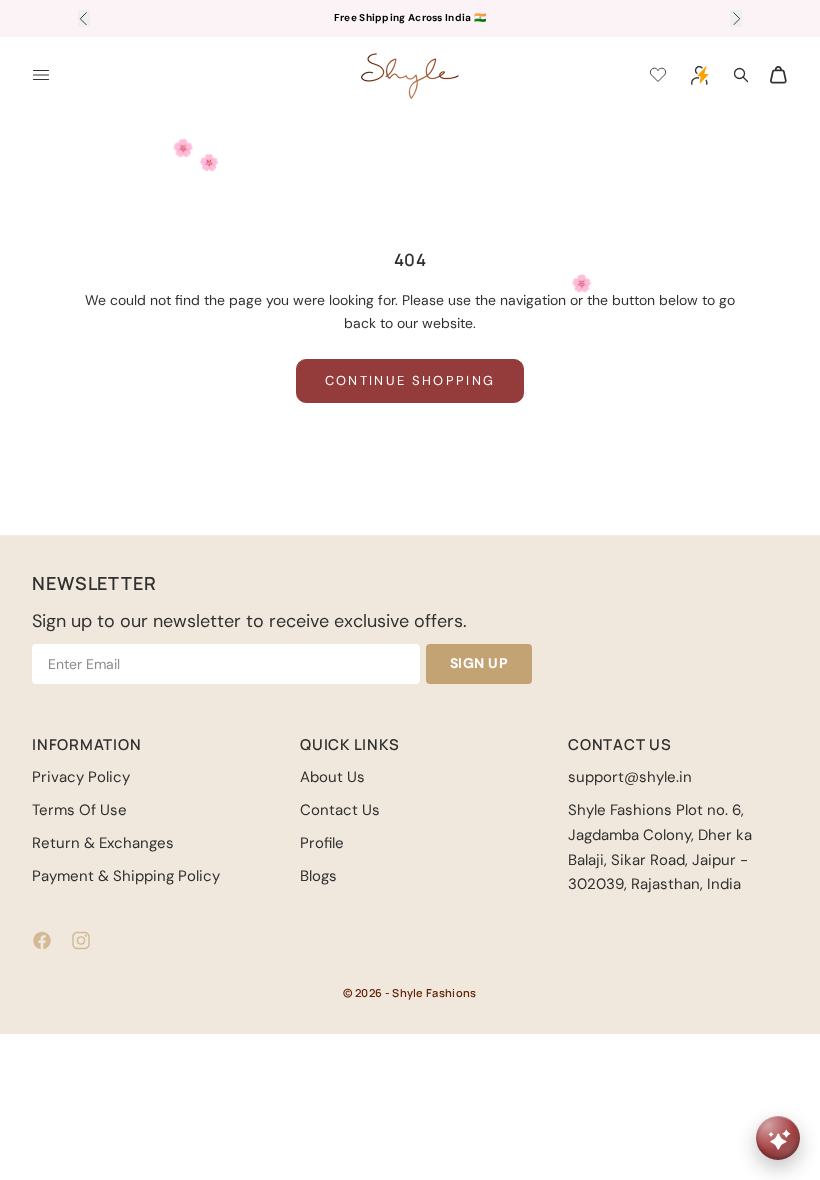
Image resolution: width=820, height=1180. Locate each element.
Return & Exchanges (103, 843)
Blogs (318, 876)
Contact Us (340, 810)
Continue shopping (410, 380)
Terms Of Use (79, 810)
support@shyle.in (630, 777)
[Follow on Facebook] (42, 940)
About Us (332, 777)
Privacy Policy (81, 777)
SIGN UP (479, 663)
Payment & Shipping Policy (126, 876)
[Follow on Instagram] (81, 940)
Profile (322, 843)
